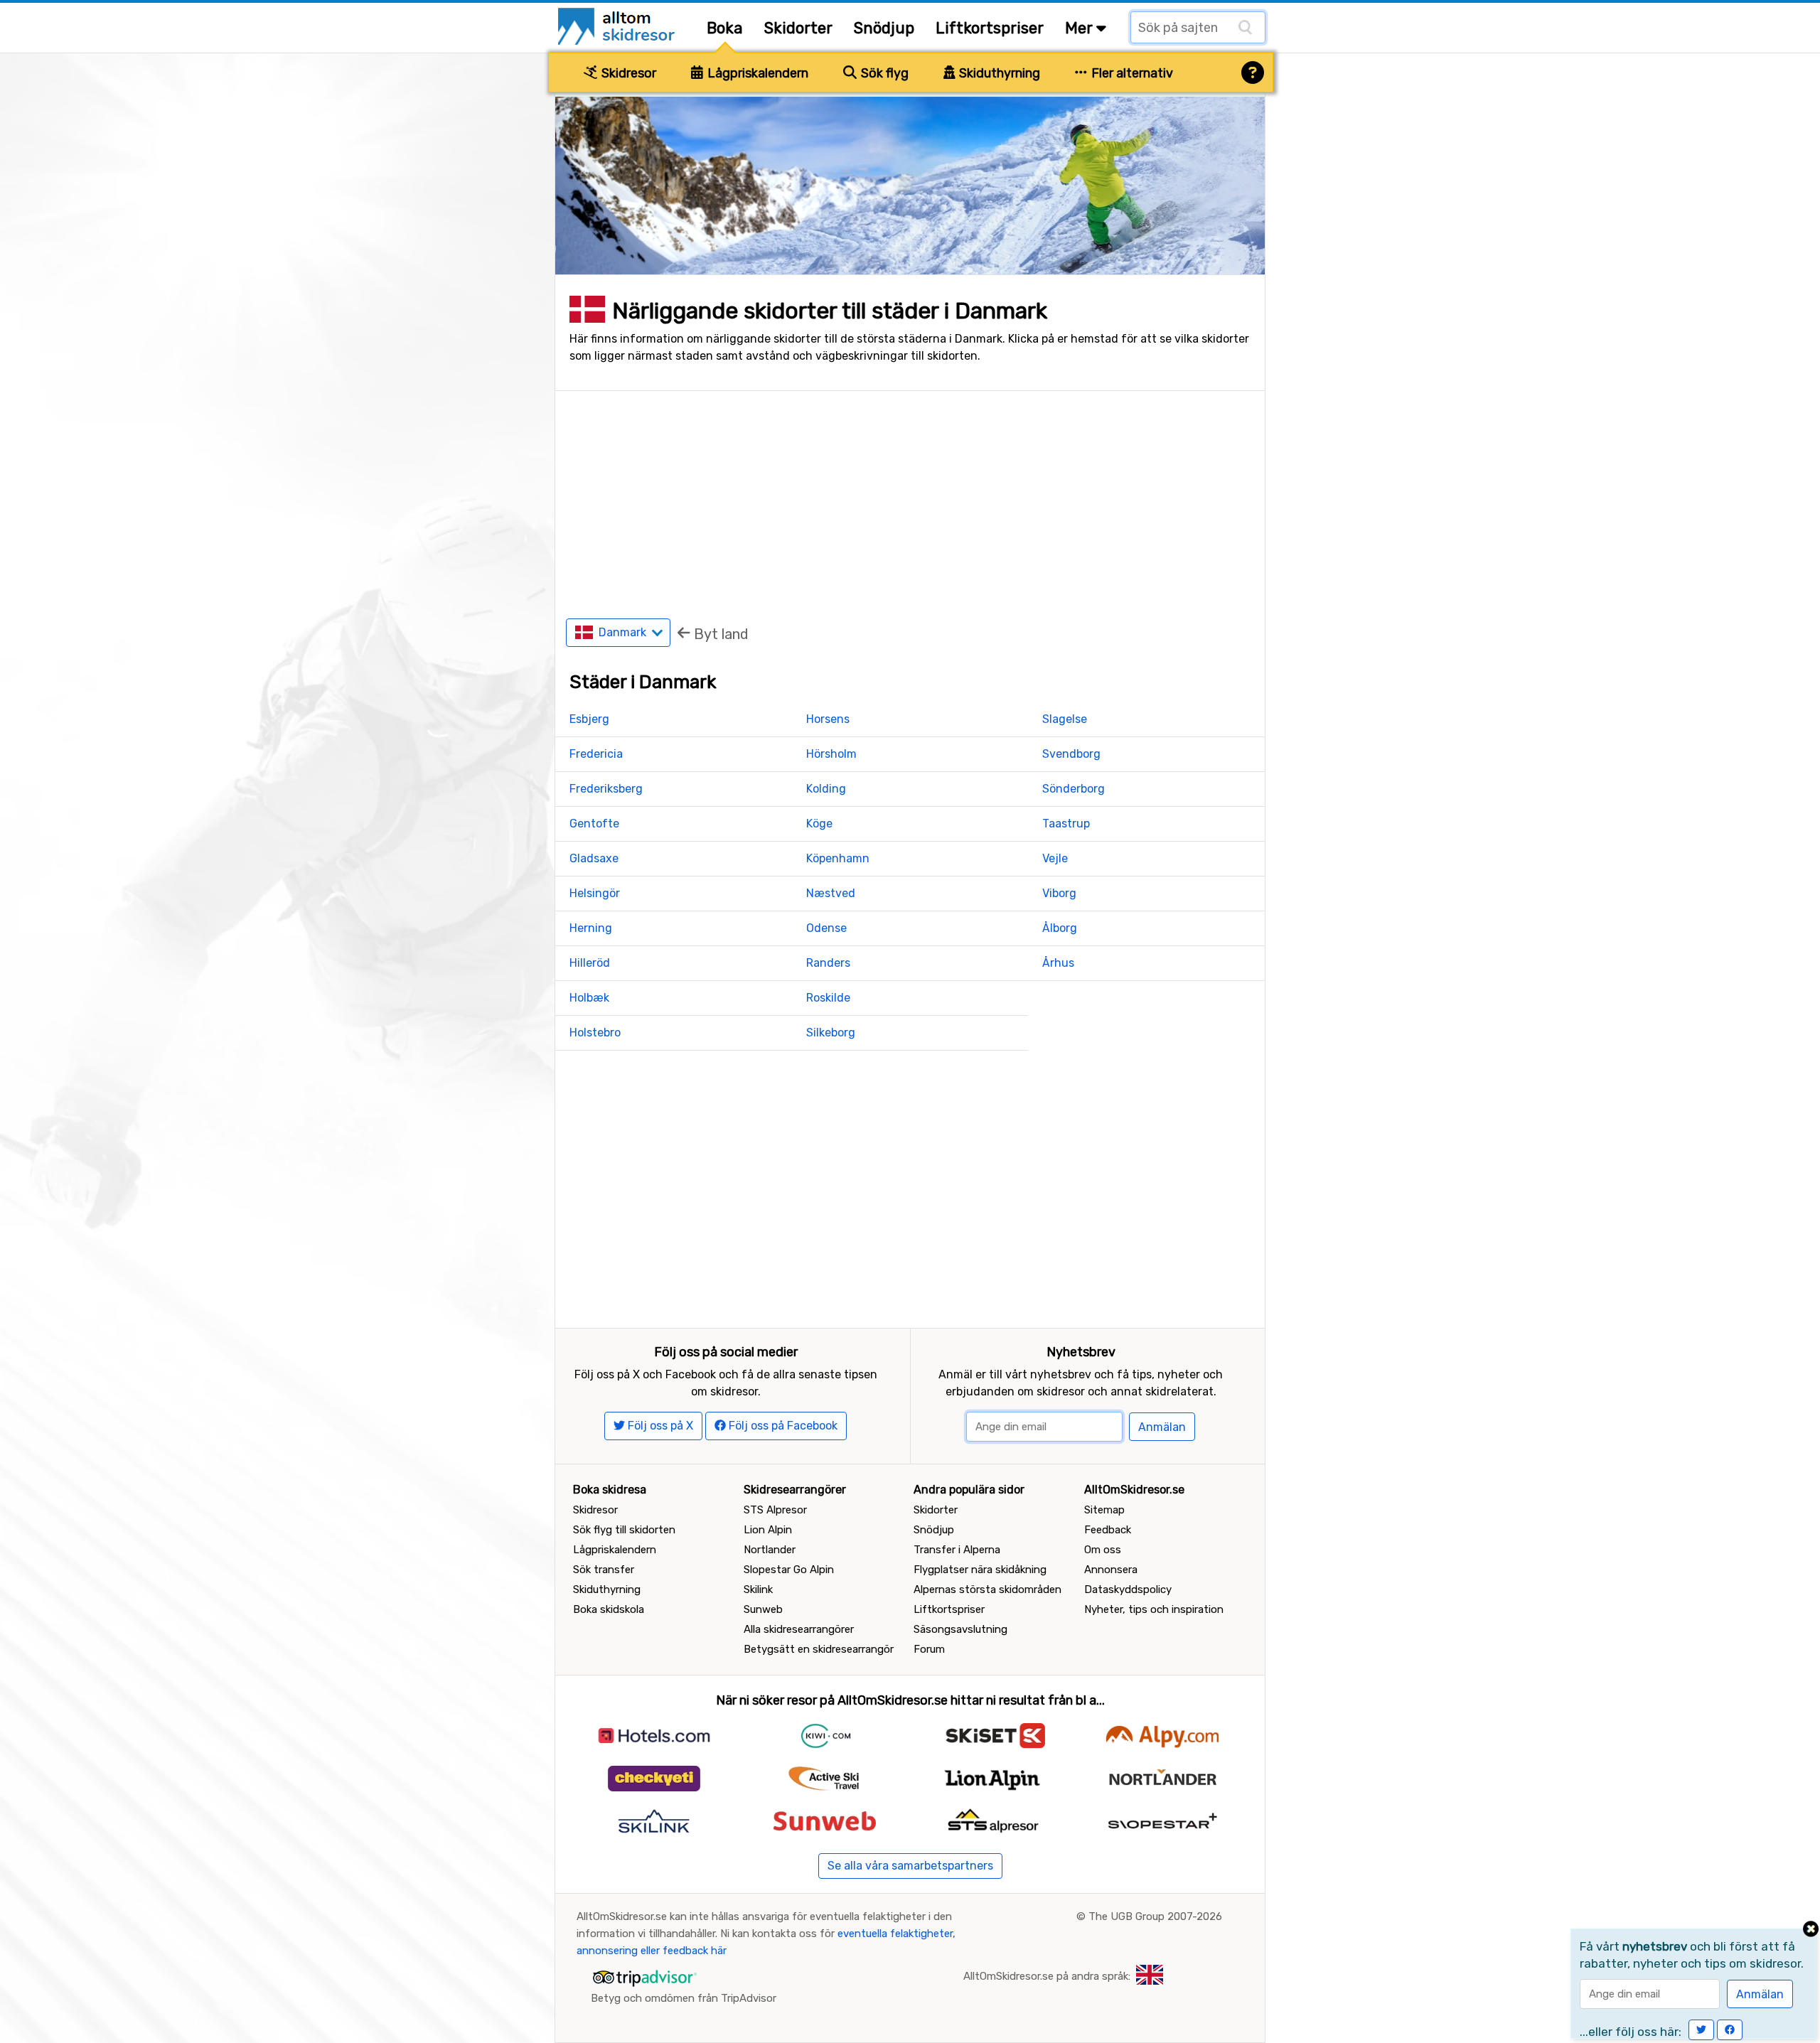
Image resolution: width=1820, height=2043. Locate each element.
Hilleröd (590, 963)
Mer (1081, 28)
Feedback (1108, 1530)
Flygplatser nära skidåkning (980, 1570)
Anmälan (1162, 1427)
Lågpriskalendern (756, 73)
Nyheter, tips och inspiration (1154, 1609)
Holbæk (589, 998)
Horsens (828, 719)
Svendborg (1071, 754)
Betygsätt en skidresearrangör (819, 1649)
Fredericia (596, 754)
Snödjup (884, 28)
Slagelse (1065, 719)
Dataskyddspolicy (1128, 1589)
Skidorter (798, 28)
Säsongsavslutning (960, 1629)
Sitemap (1104, 1510)
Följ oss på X (659, 1426)
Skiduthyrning (998, 73)
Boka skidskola (609, 1609)
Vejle (1055, 858)
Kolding (826, 789)
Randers (828, 963)
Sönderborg (1074, 789)
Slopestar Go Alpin (789, 1570)
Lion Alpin (768, 1530)
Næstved (831, 893)
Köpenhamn (838, 858)
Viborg (1059, 893)
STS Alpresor (775, 1510)
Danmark (624, 632)
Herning (591, 928)
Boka (725, 28)
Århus (1058, 963)
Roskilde (828, 998)
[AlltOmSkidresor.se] (618, 25)
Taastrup (1066, 824)
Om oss (1103, 1550)
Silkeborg (831, 1033)
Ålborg (1060, 928)
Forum (929, 1649)
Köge (819, 824)
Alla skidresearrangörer (799, 1629)
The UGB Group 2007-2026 (1155, 1916)
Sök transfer (604, 1570)
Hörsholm (831, 754)
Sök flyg (883, 73)
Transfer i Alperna (957, 1550)
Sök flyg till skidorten (624, 1530)
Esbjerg (589, 719)
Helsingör (595, 893)
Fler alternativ (1131, 73)
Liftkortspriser (990, 28)
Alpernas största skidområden (987, 1589)
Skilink (758, 1589)
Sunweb (763, 1609)
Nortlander (770, 1550)
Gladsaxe (594, 858)
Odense (826, 928)
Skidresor (627, 73)
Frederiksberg (606, 789)
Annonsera (1111, 1570)
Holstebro (595, 1033)
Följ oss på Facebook (782, 1426)
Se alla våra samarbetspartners (910, 1866)
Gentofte (594, 824)
